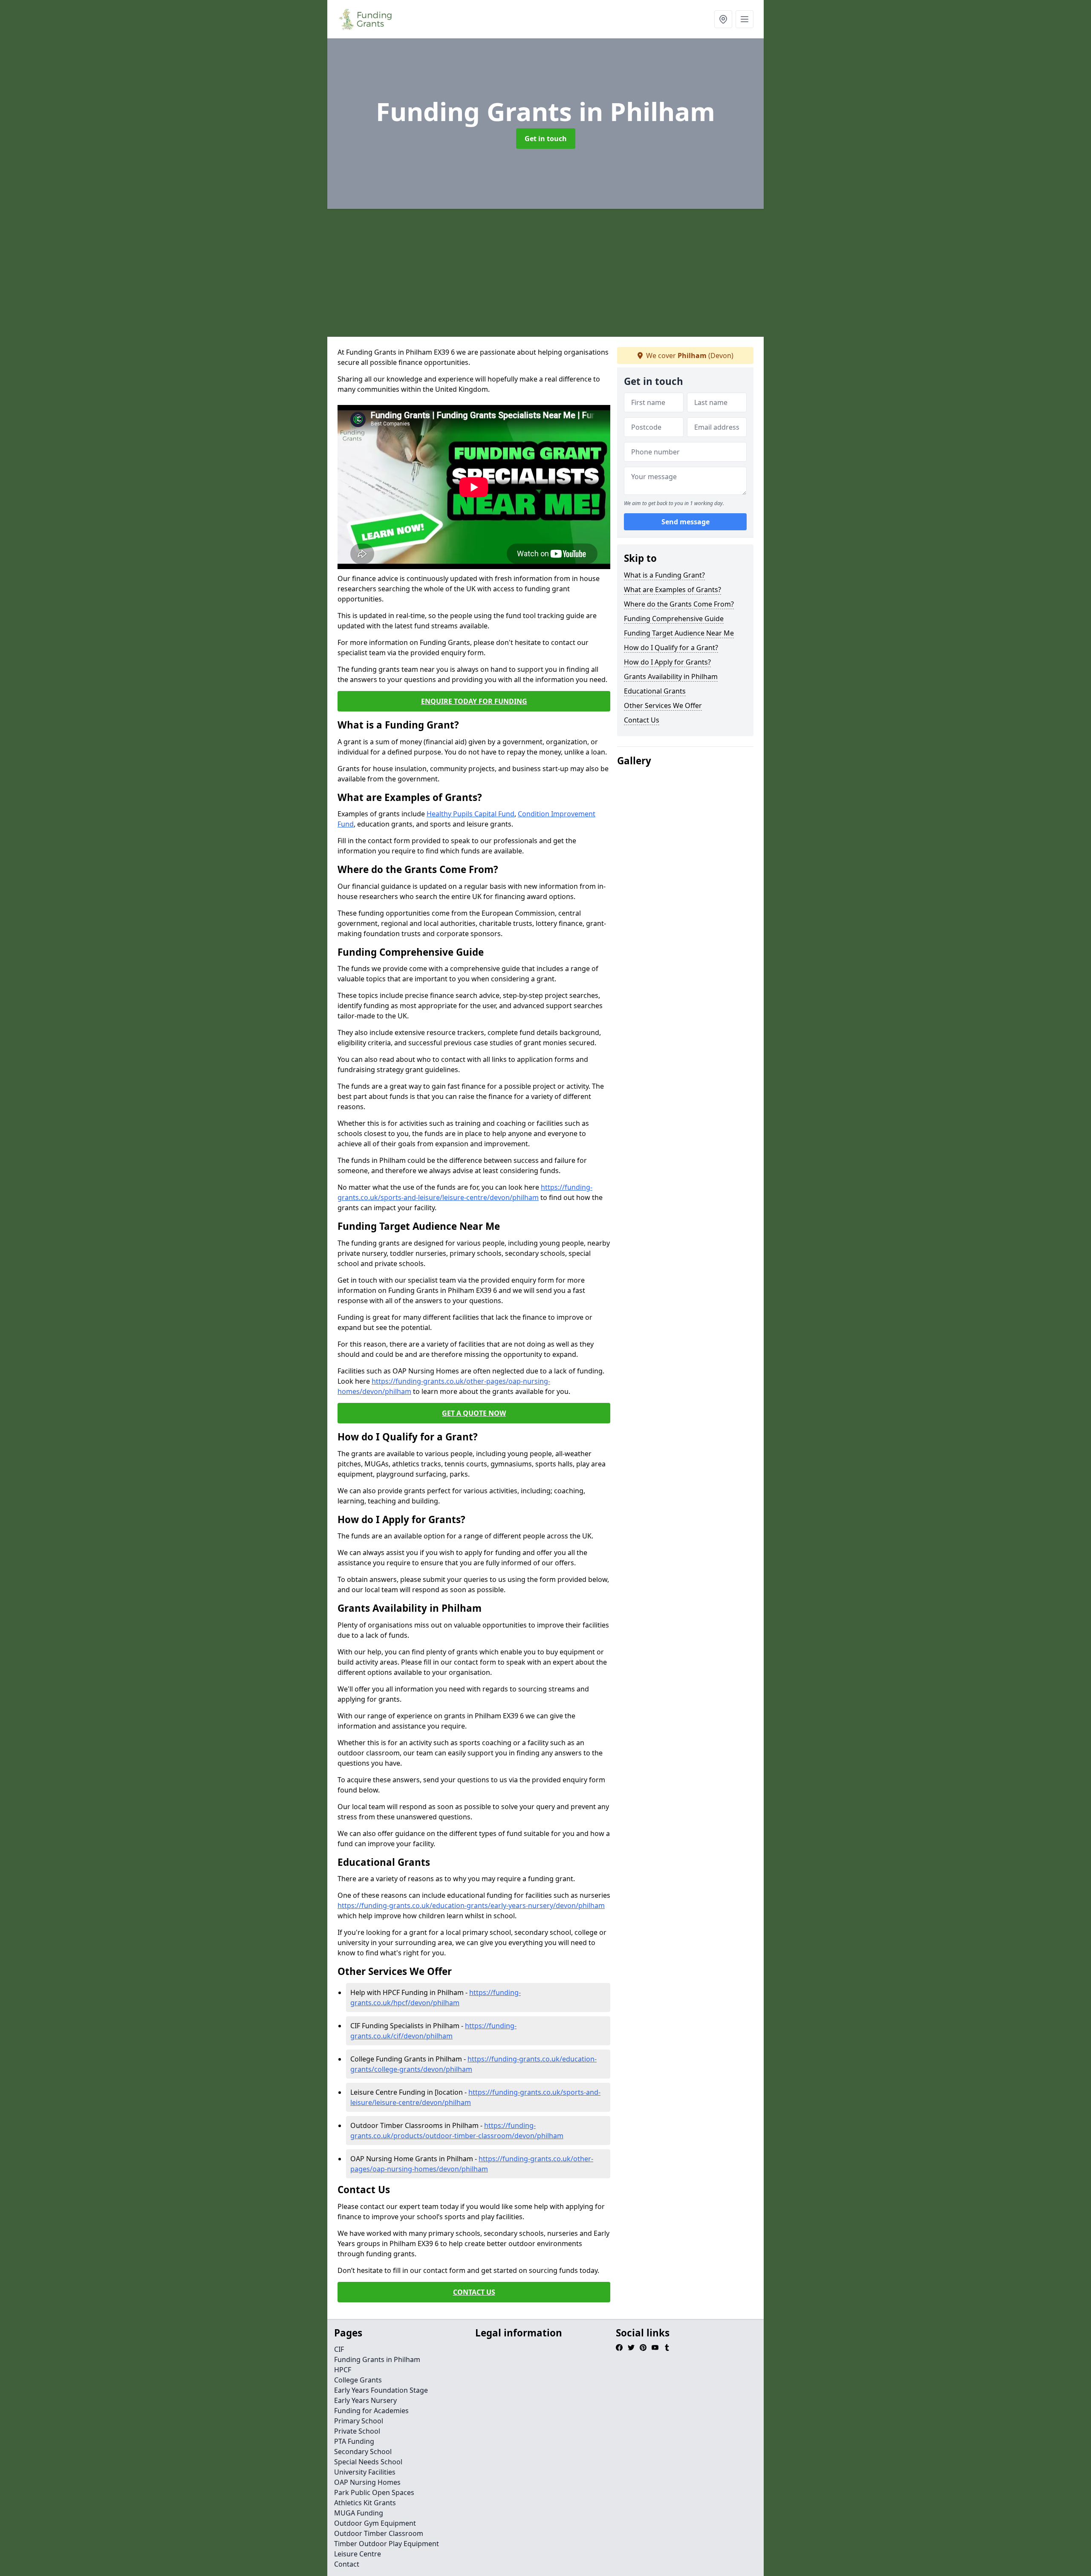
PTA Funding (354, 2441)
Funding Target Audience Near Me (679, 633)
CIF (339, 2349)
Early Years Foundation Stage (381, 2390)
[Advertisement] (545, 273)
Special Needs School (368, 2462)
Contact (347, 2564)
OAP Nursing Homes (367, 2482)
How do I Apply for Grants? (667, 662)
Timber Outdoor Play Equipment (387, 2544)
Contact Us (642, 720)
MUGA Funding (359, 2513)
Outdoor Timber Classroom (379, 2533)
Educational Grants (655, 691)
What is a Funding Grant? (664, 575)
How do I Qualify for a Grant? (671, 648)
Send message (685, 522)
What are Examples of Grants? (672, 590)
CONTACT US (474, 2292)
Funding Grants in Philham (377, 2359)
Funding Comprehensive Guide (674, 619)
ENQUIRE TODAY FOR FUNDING (474, 701)
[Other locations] (723, 19)
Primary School (359, 2421)
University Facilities (365, 2472)
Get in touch (546, 139)
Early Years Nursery (365, 2400)
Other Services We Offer (663, 705)
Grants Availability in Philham (671, 677)
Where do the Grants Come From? (679, 604)
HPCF (343, 2370)
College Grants (358, 2380)
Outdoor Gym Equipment (375, 2523)
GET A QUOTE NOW (474, 1413)
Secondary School (363, 2452)
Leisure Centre (358, 2554)
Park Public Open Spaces (374, 2492)
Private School (357, 2431)
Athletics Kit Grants (365, 2503)
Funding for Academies (371, 2411)
